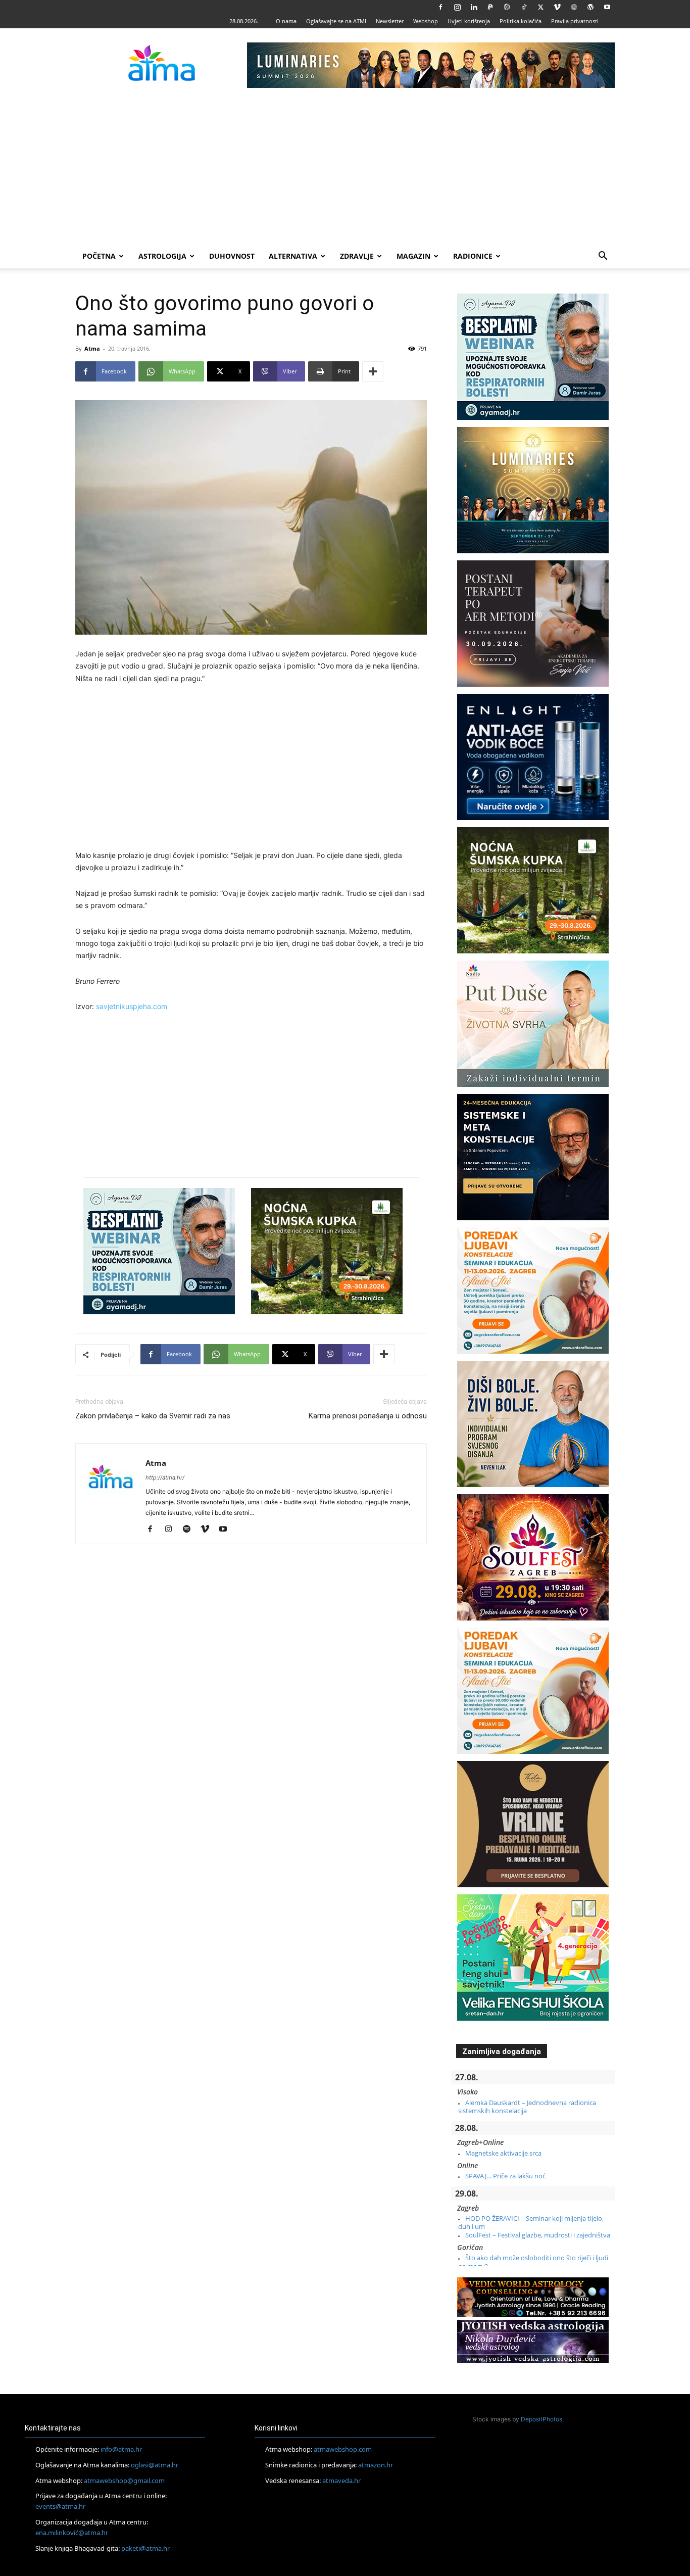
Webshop (426, 21)
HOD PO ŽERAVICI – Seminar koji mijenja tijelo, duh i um (531, 2222)
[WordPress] (590, 7)
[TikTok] (524, 7)
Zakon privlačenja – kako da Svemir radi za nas (153, 1416)
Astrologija (162, 256)
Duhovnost (232, 256)
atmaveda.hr (341, 2480)
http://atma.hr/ (165, 1477)
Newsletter (390, 21)
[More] (373, 371)
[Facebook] (440, 7)
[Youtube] (607, 7)
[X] (540, 7)
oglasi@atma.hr (155, 2465)
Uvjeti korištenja (469, 21)
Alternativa (293, 256)
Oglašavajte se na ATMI (336, 21)
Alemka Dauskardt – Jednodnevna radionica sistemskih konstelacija (527, 2107)
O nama (286, 21)
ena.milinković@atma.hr (72, 2533)
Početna (99, 256)
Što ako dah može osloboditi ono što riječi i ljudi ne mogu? (533, 2262)
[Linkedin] (474, 7)
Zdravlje (357, 256)
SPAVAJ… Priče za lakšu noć (505, 2176)
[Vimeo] (557, 7)
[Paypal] (490, 7)
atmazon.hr (376, 2465)
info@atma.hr (121, 2449)
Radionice (473, 256)
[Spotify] (190, 1530)
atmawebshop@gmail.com (124, 2480)
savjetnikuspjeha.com (132, 1006)
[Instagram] (457, 7)
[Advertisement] (345, 168)
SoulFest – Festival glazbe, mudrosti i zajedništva (538, 2235)
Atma (92, 348)
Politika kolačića (521, 21)
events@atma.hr (60, 2506)
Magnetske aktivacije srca (503, 2153)
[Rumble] (507, 7)
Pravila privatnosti (575, 21)
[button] (603, 257)
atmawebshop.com (343, 2449)
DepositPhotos (541, 2419)
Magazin (413, 256)
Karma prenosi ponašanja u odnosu (368, 1416)
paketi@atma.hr (145, 2548)
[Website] (574, 7)
